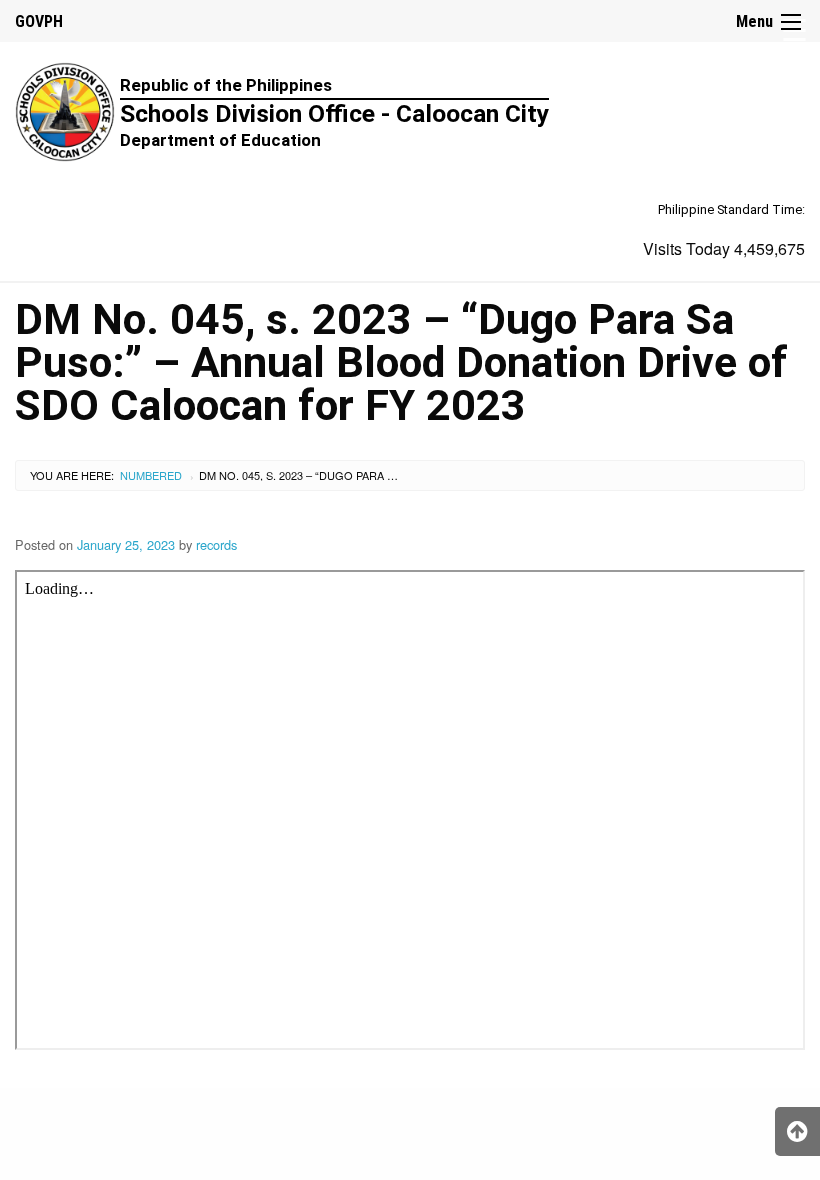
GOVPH (39, 21)
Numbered (151, 475)
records (216, 544)
